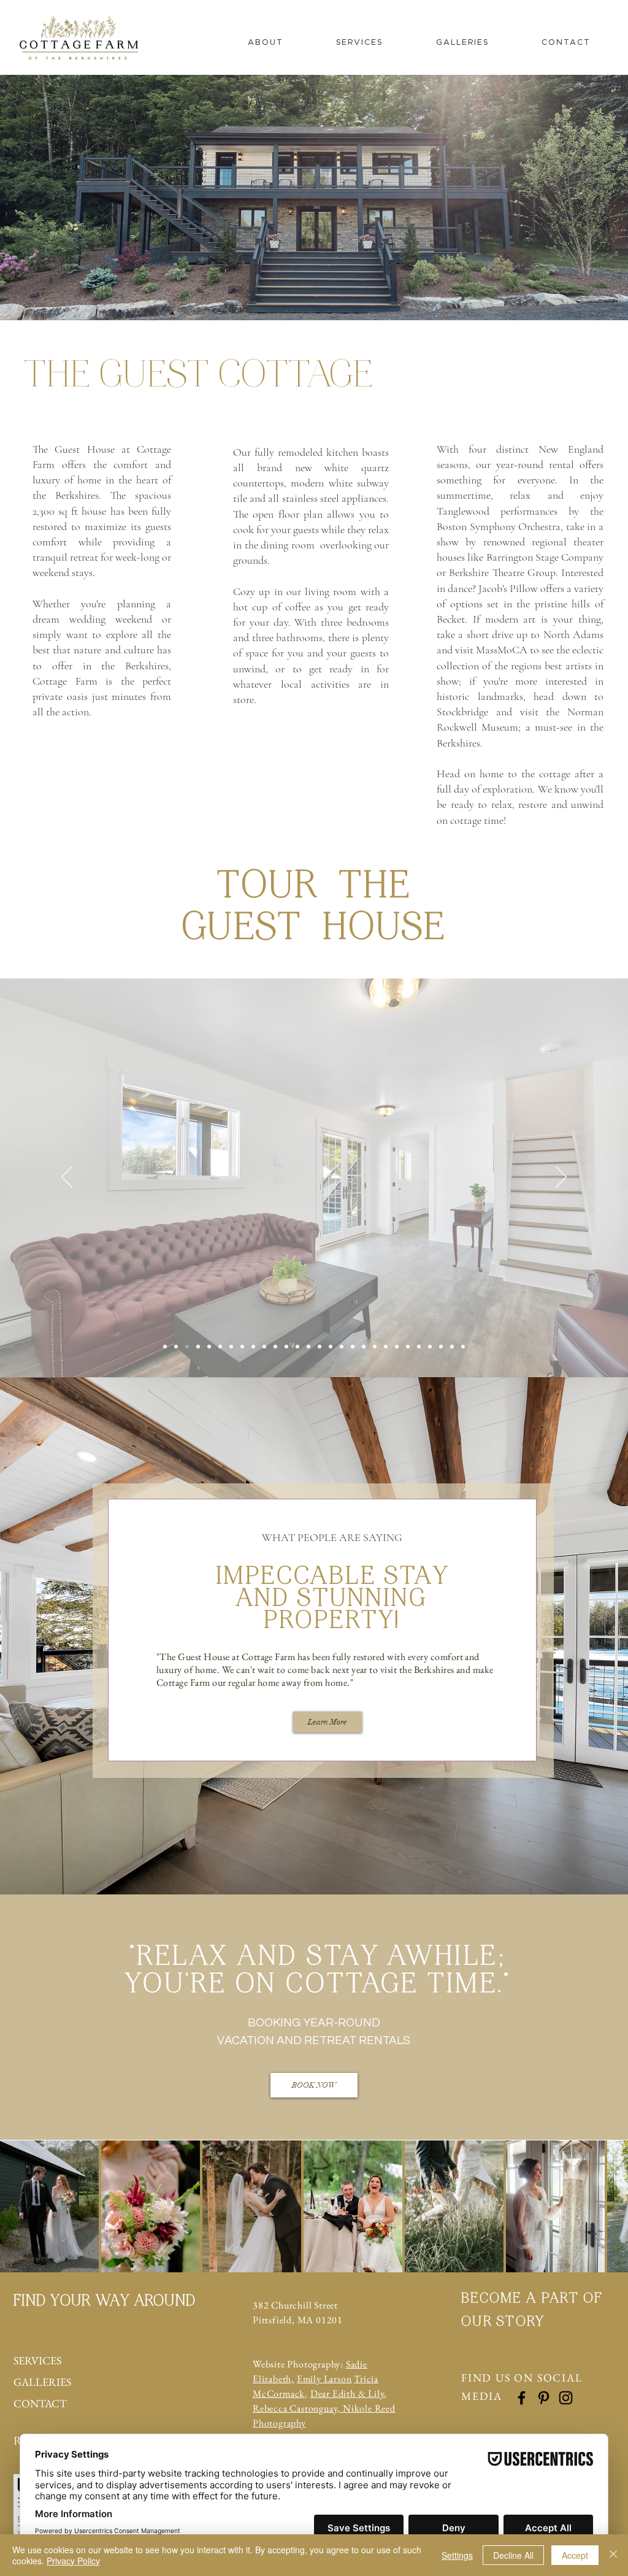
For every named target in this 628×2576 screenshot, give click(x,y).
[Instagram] (566, 2398)
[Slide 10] (264, 1347)
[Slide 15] (320, 1347)
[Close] (613, 2555)
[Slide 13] (297, 1347)
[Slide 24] (419, 1347)
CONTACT (40, 2403)
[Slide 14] (308, 1347)
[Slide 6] (220, 1347)
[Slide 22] (397, 1347)
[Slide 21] (386, 1347)
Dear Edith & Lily (347, 2393)
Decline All (513, 2555)
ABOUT (33, 2339)
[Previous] (67, 1178)
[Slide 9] (253, 1347)
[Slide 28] (463, 1347)
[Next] (561, 1178)
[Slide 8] (242, 1347)
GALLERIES (42, 2382)
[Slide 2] (176, 1347)
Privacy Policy (73, 2561)
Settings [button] (457, 2555)
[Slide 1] (165, 1347)
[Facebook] (522, 2398)
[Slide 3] (187, 1347)
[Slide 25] (430, 1347)
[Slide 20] (375, 1347)
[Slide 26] (441, 1347)
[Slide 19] (364, 1347)
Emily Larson (324, 2379)
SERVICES (37, 2360)
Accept (575, 2555)
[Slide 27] (452, 1347)
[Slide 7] (231, 1347)
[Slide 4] (198, 1347)
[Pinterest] (544, 2398)
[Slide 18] (353, 1347)
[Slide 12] (286, 1347)
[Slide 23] (408, 1347)
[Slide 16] (331, 1347)
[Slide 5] (209, 1347)
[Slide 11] (275, 1347)
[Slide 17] (342, 1347)
